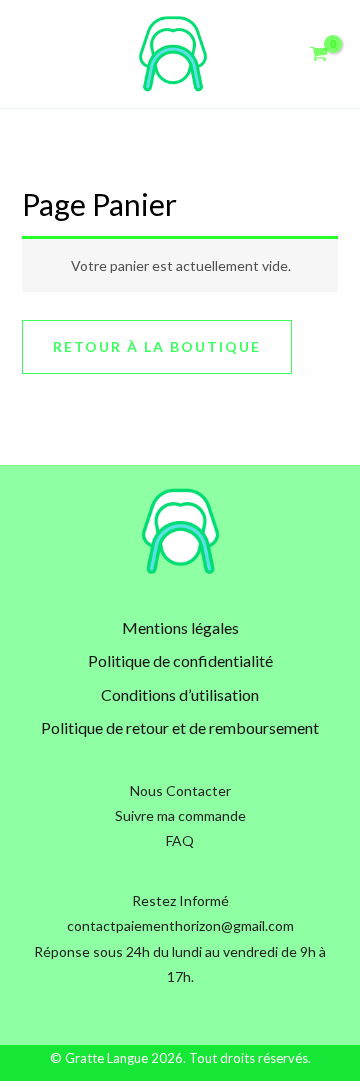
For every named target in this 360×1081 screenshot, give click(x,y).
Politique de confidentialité (180, 660)
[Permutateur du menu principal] (44, 54)
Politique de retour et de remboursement (180, 727)
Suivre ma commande (180, 815)
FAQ (180, 840)
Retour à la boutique (157, 346)
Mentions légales (180, 627)
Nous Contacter (180, 790)
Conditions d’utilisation (180, 694)
